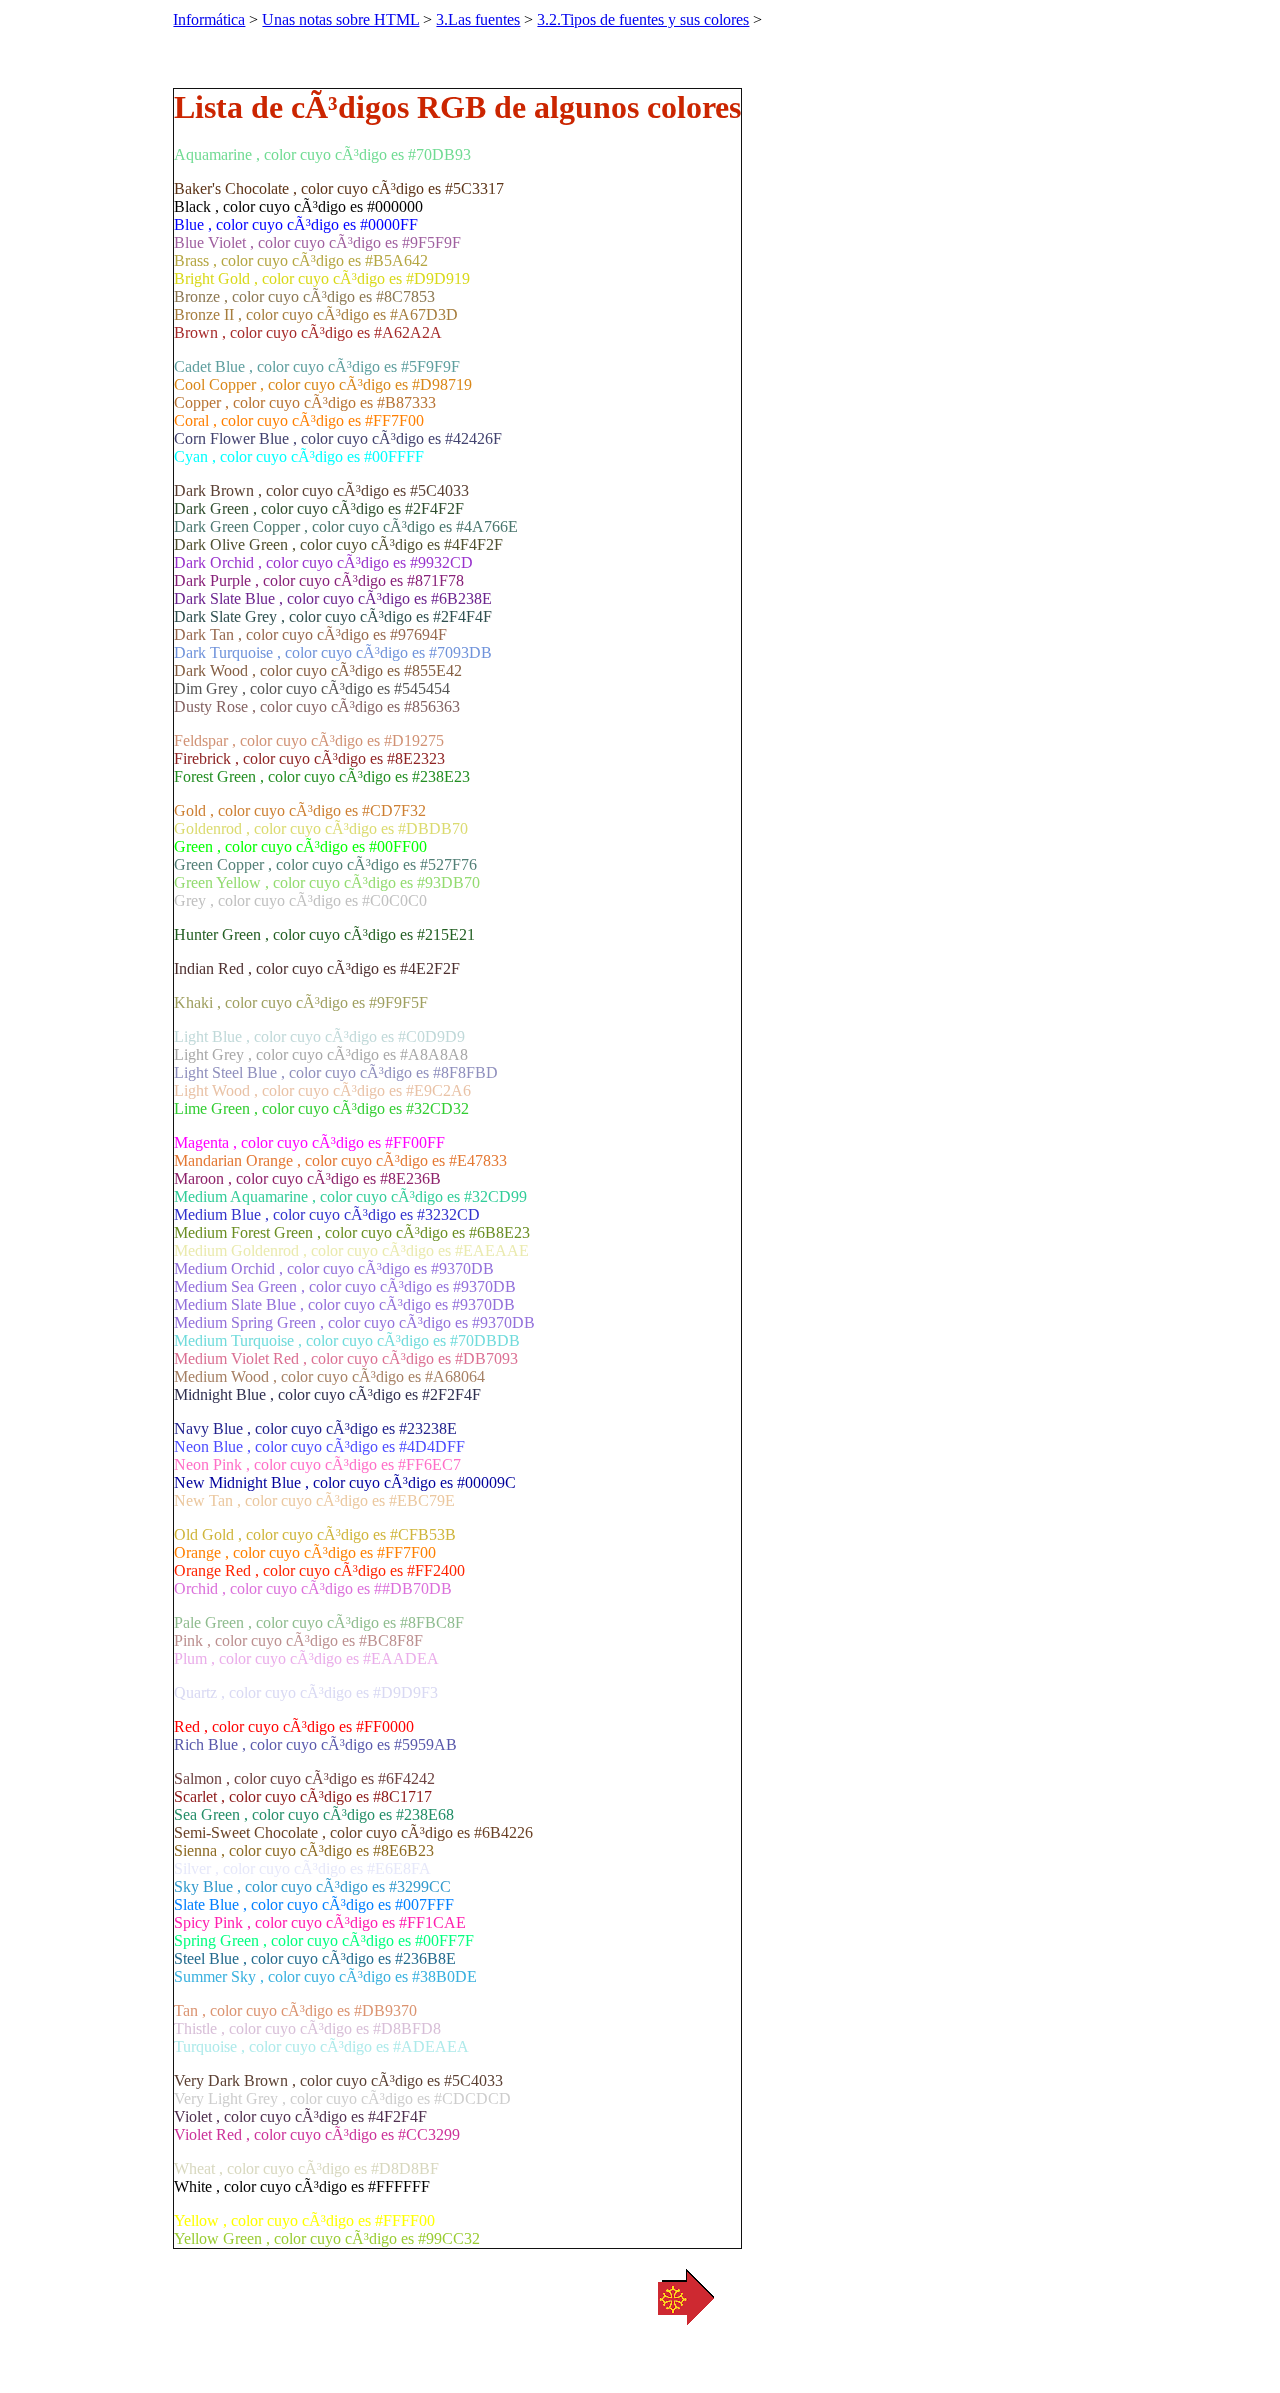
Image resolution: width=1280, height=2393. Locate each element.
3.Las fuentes (478, 19)
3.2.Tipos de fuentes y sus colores (643, 19)
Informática (209, 19)
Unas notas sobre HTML (340, 19)
